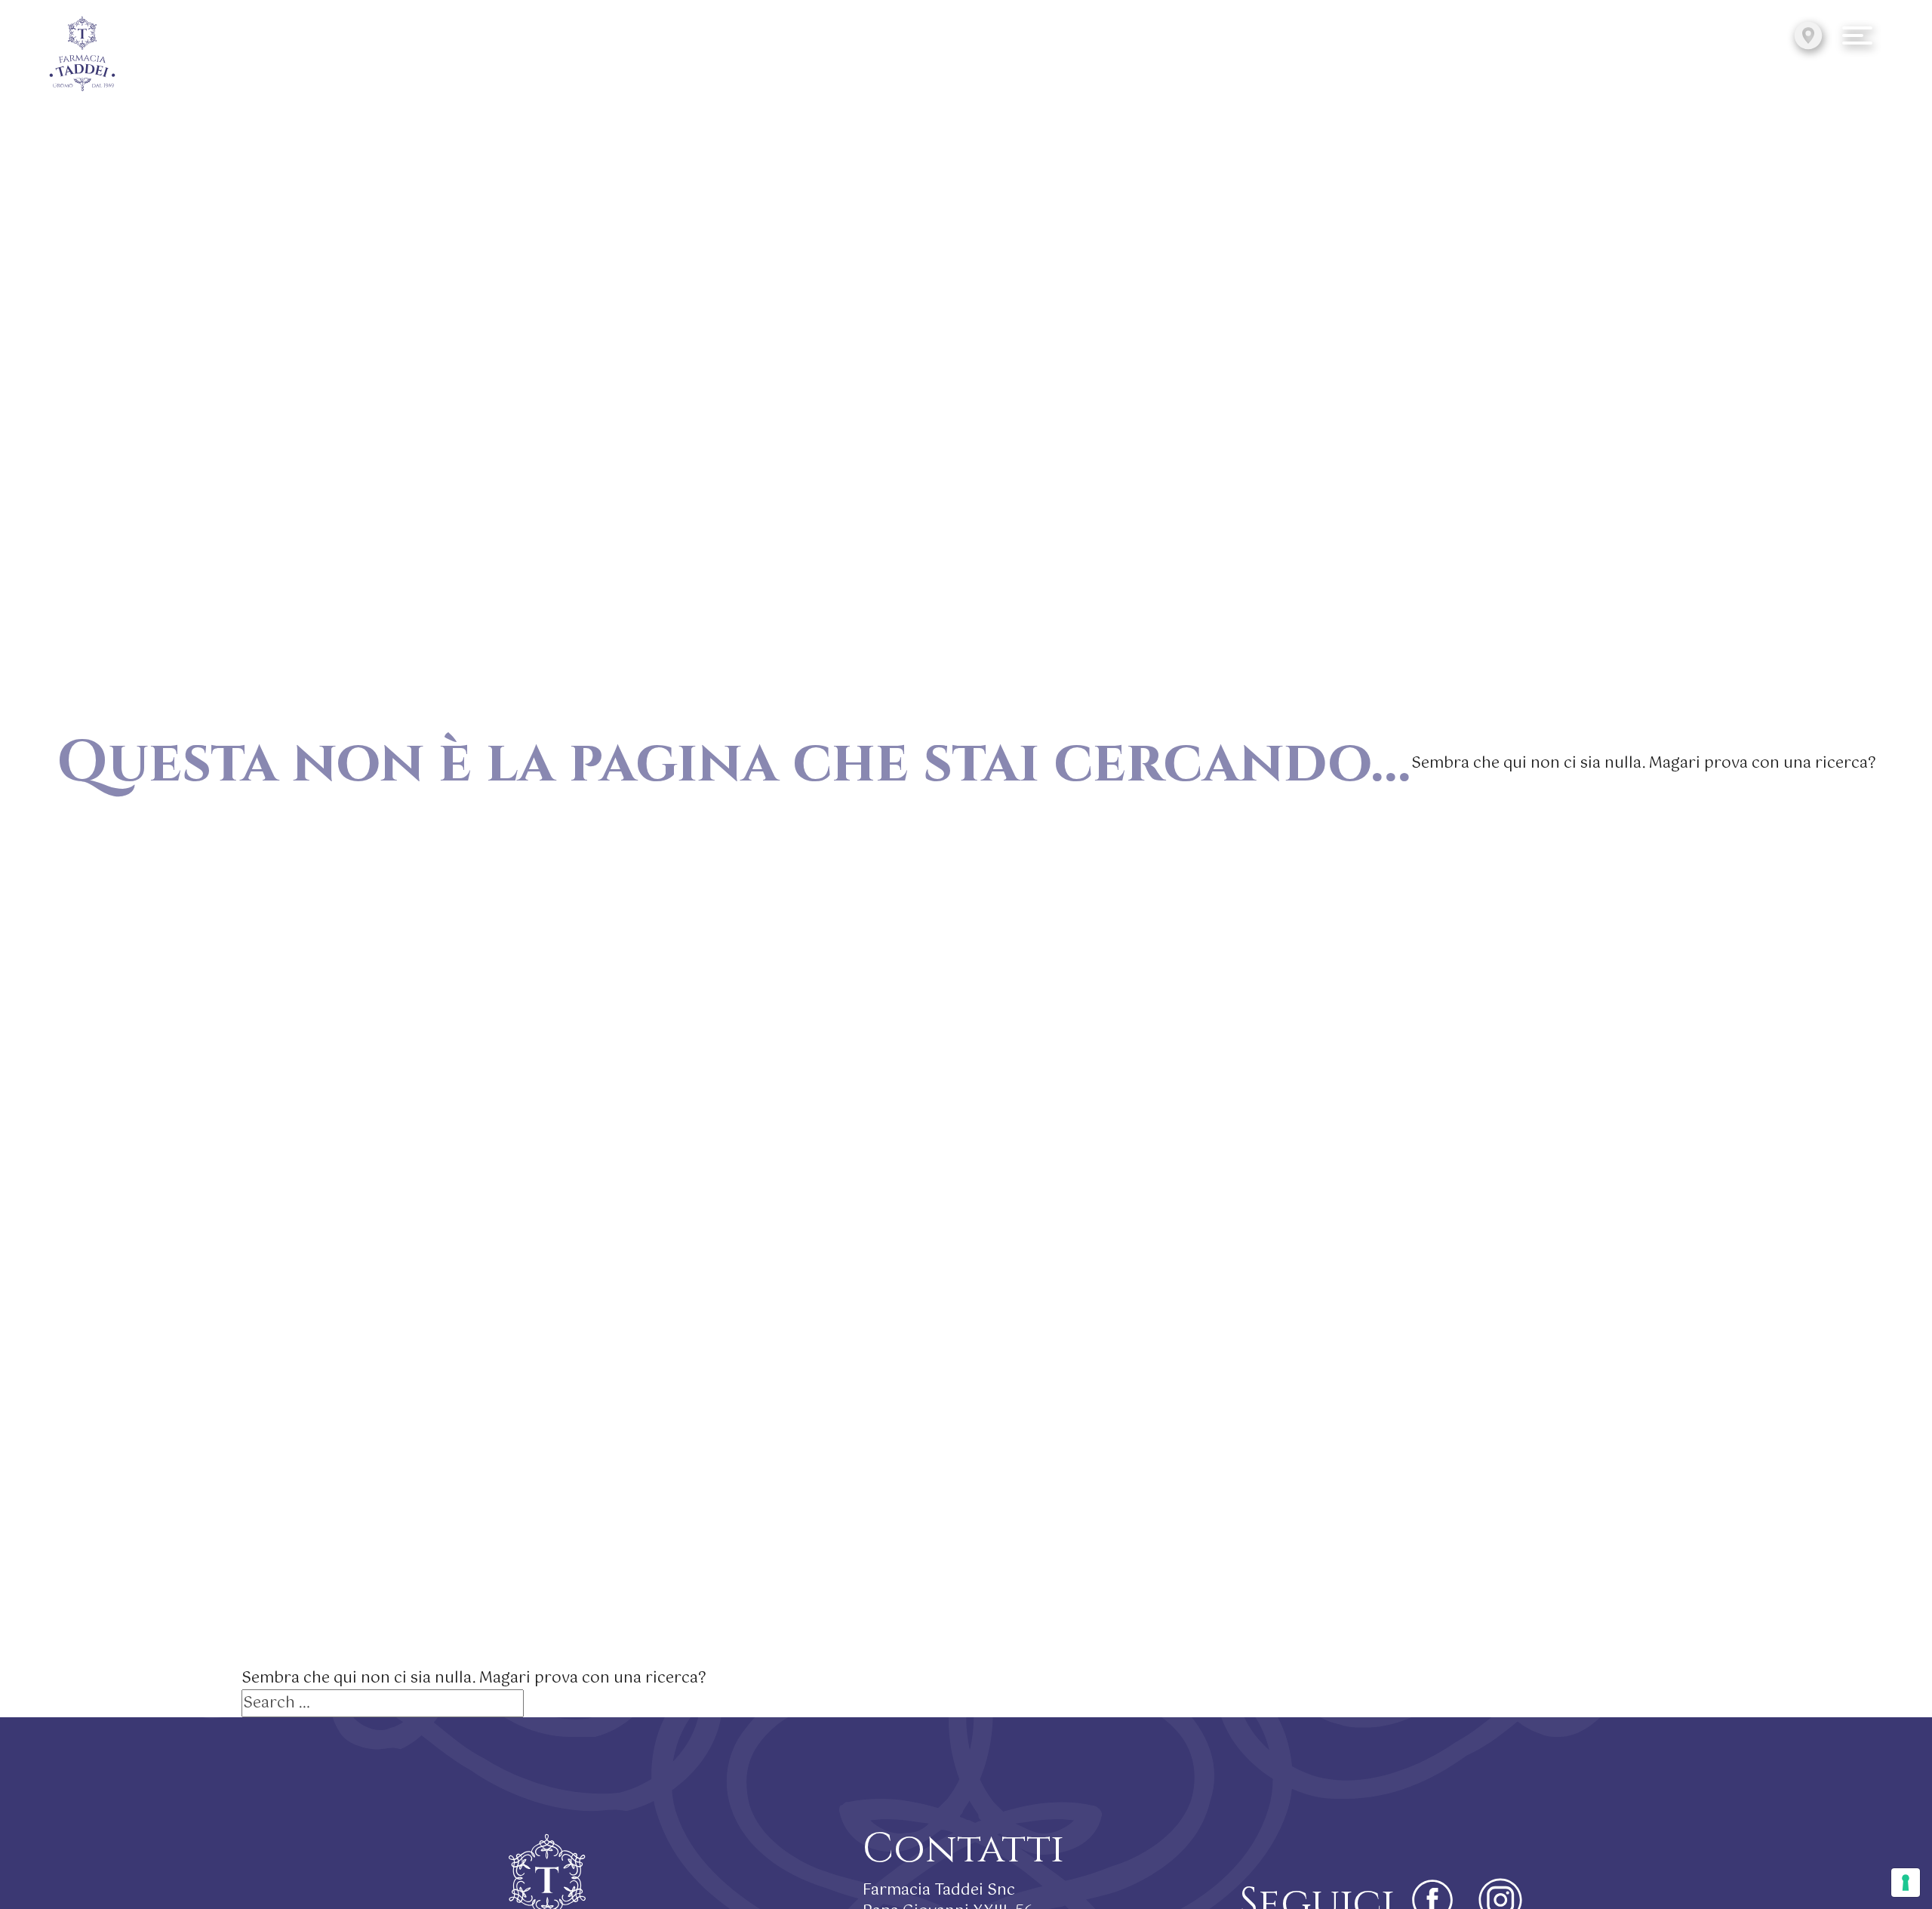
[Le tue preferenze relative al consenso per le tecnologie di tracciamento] (1906, 1883)
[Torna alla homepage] (82, 55)
